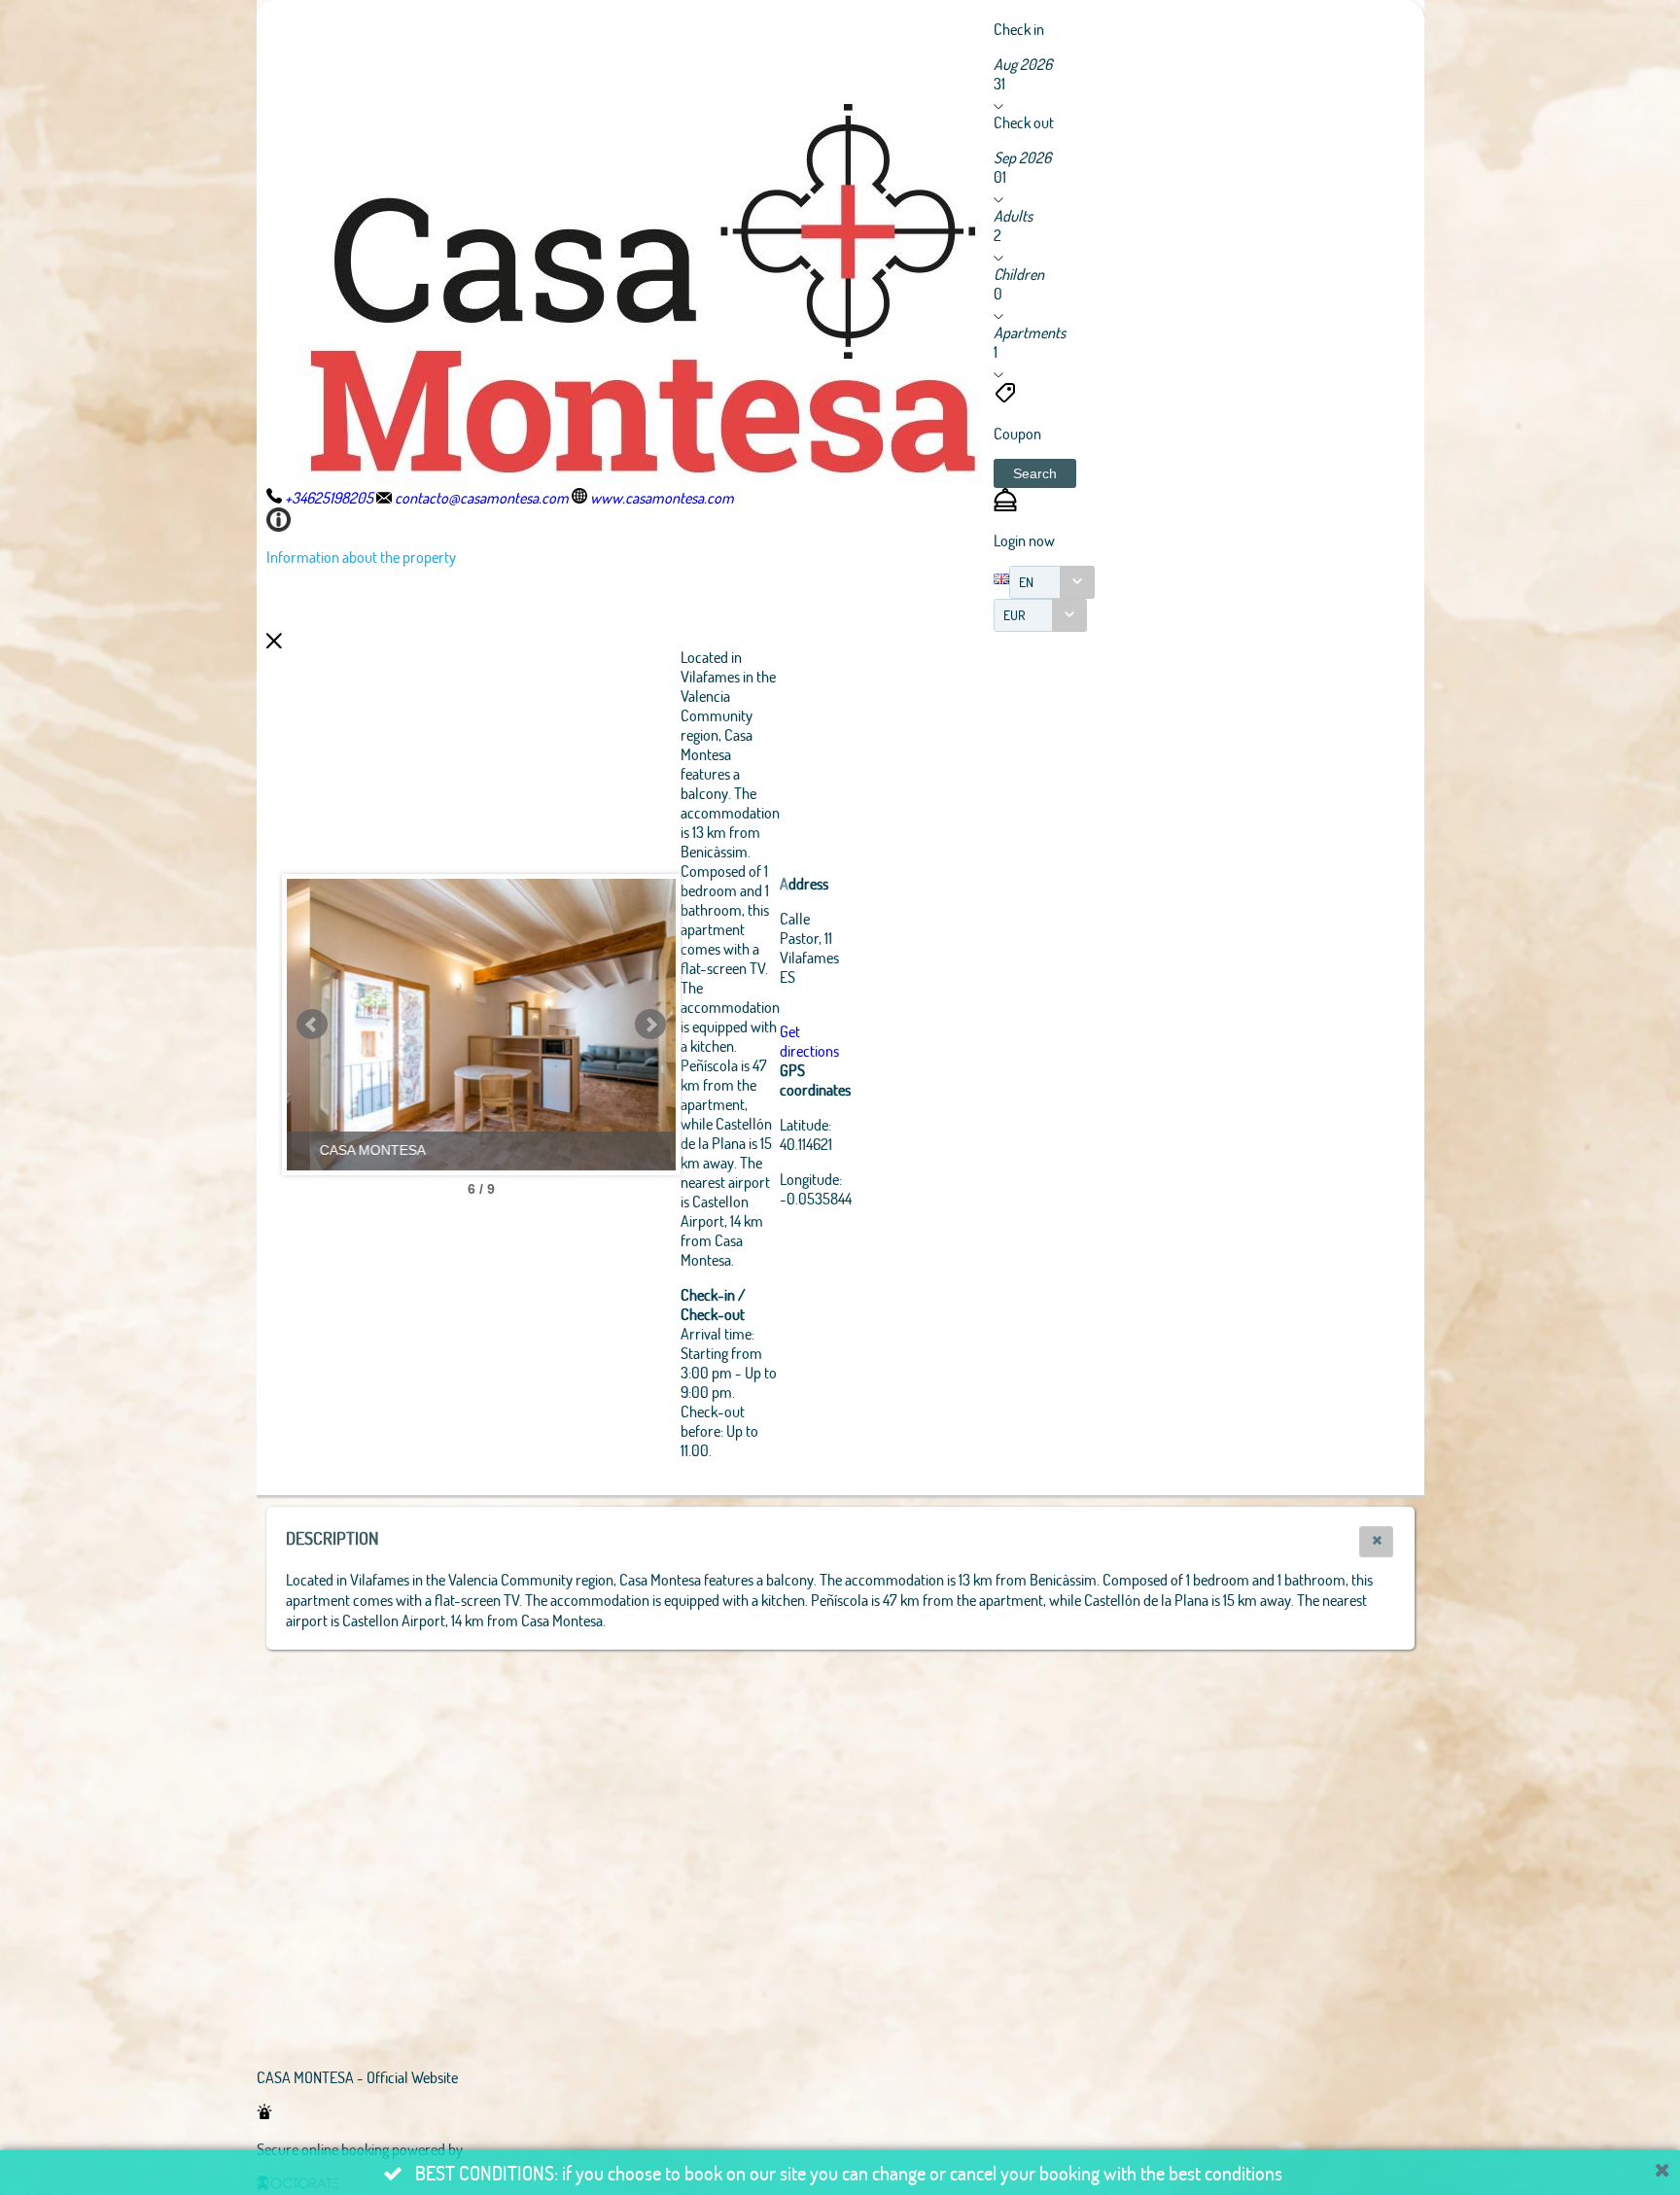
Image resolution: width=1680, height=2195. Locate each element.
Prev (312, 1025)
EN (1026, 582)
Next (650, 1025)
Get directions (809, 1041)
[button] (1035, 473)
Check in (1019, 29)
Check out (1024, 122)
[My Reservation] (1005, 505)
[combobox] (1052, 582)
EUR (1015, 615)
